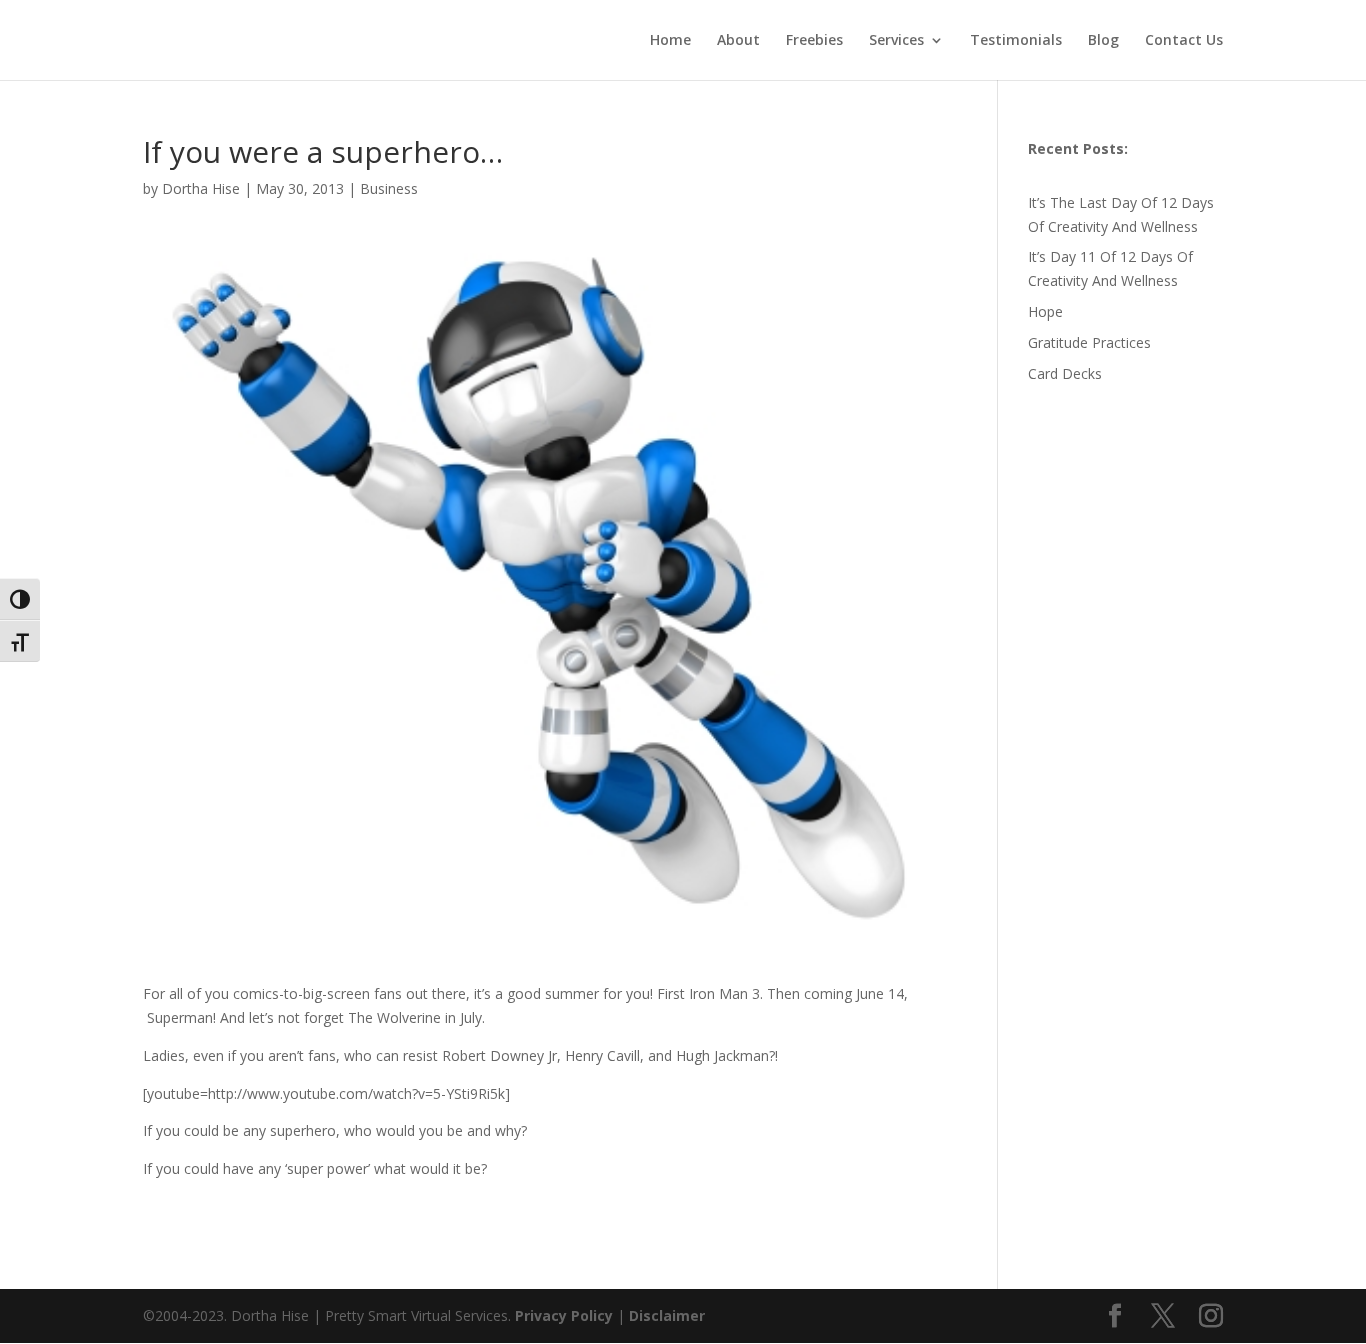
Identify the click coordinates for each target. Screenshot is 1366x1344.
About (738, 41)
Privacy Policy (566, 1315)
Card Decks (1065, 373)
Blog (1103, 41)
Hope (1045, 311)
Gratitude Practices (1089, 342)
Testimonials (1016, 41)
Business (389, 188)
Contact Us (1184, 41)
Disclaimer (667, 1315)
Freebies (814, 41)
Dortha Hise (201, 188)
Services (896, 41)
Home (670, 41)
